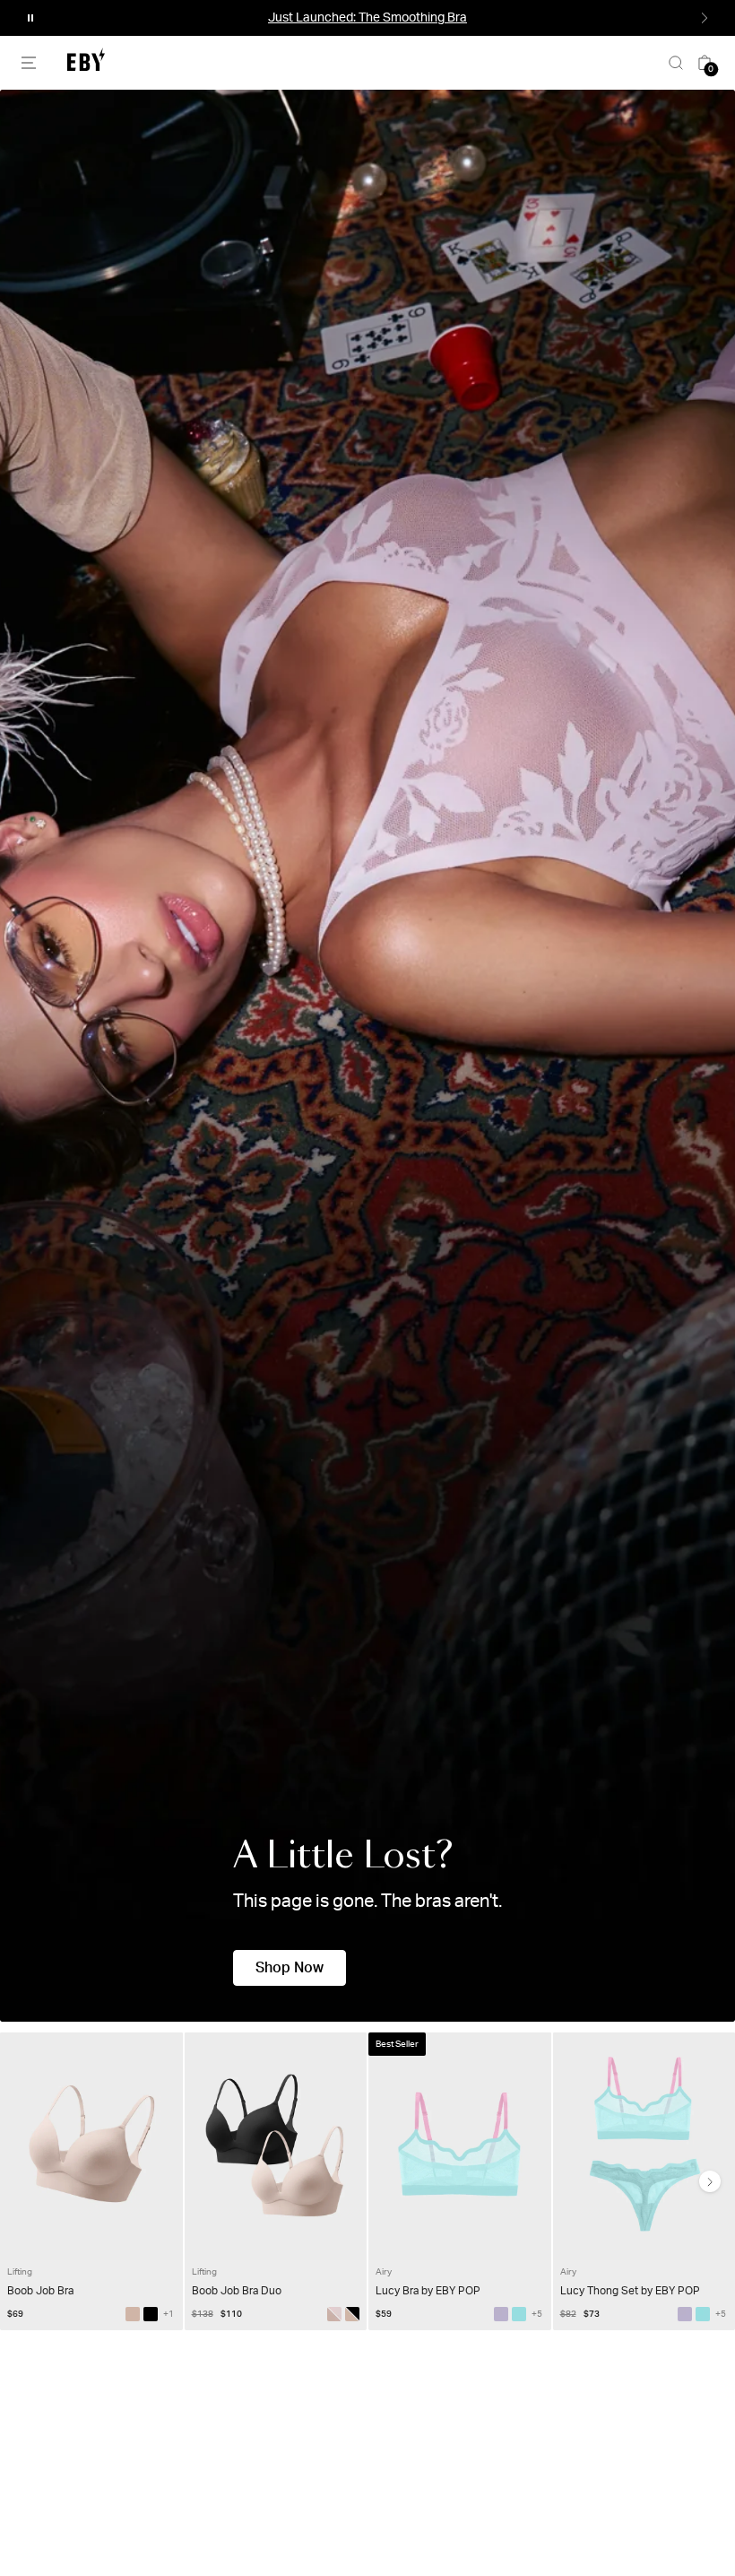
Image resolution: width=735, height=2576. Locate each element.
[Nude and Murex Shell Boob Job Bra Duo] (334, 2314)
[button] (30, 18)
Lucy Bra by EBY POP (428, 2291)
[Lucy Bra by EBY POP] (501, 2314)
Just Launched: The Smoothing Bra (367, 18)
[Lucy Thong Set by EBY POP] (685, 2314)
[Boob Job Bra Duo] (352, 2314)
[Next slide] (710, 2181)
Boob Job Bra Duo (237, 2291)
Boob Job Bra (40, 2291)
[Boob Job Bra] (133, 2314)
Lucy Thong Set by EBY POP (630, 2291)
